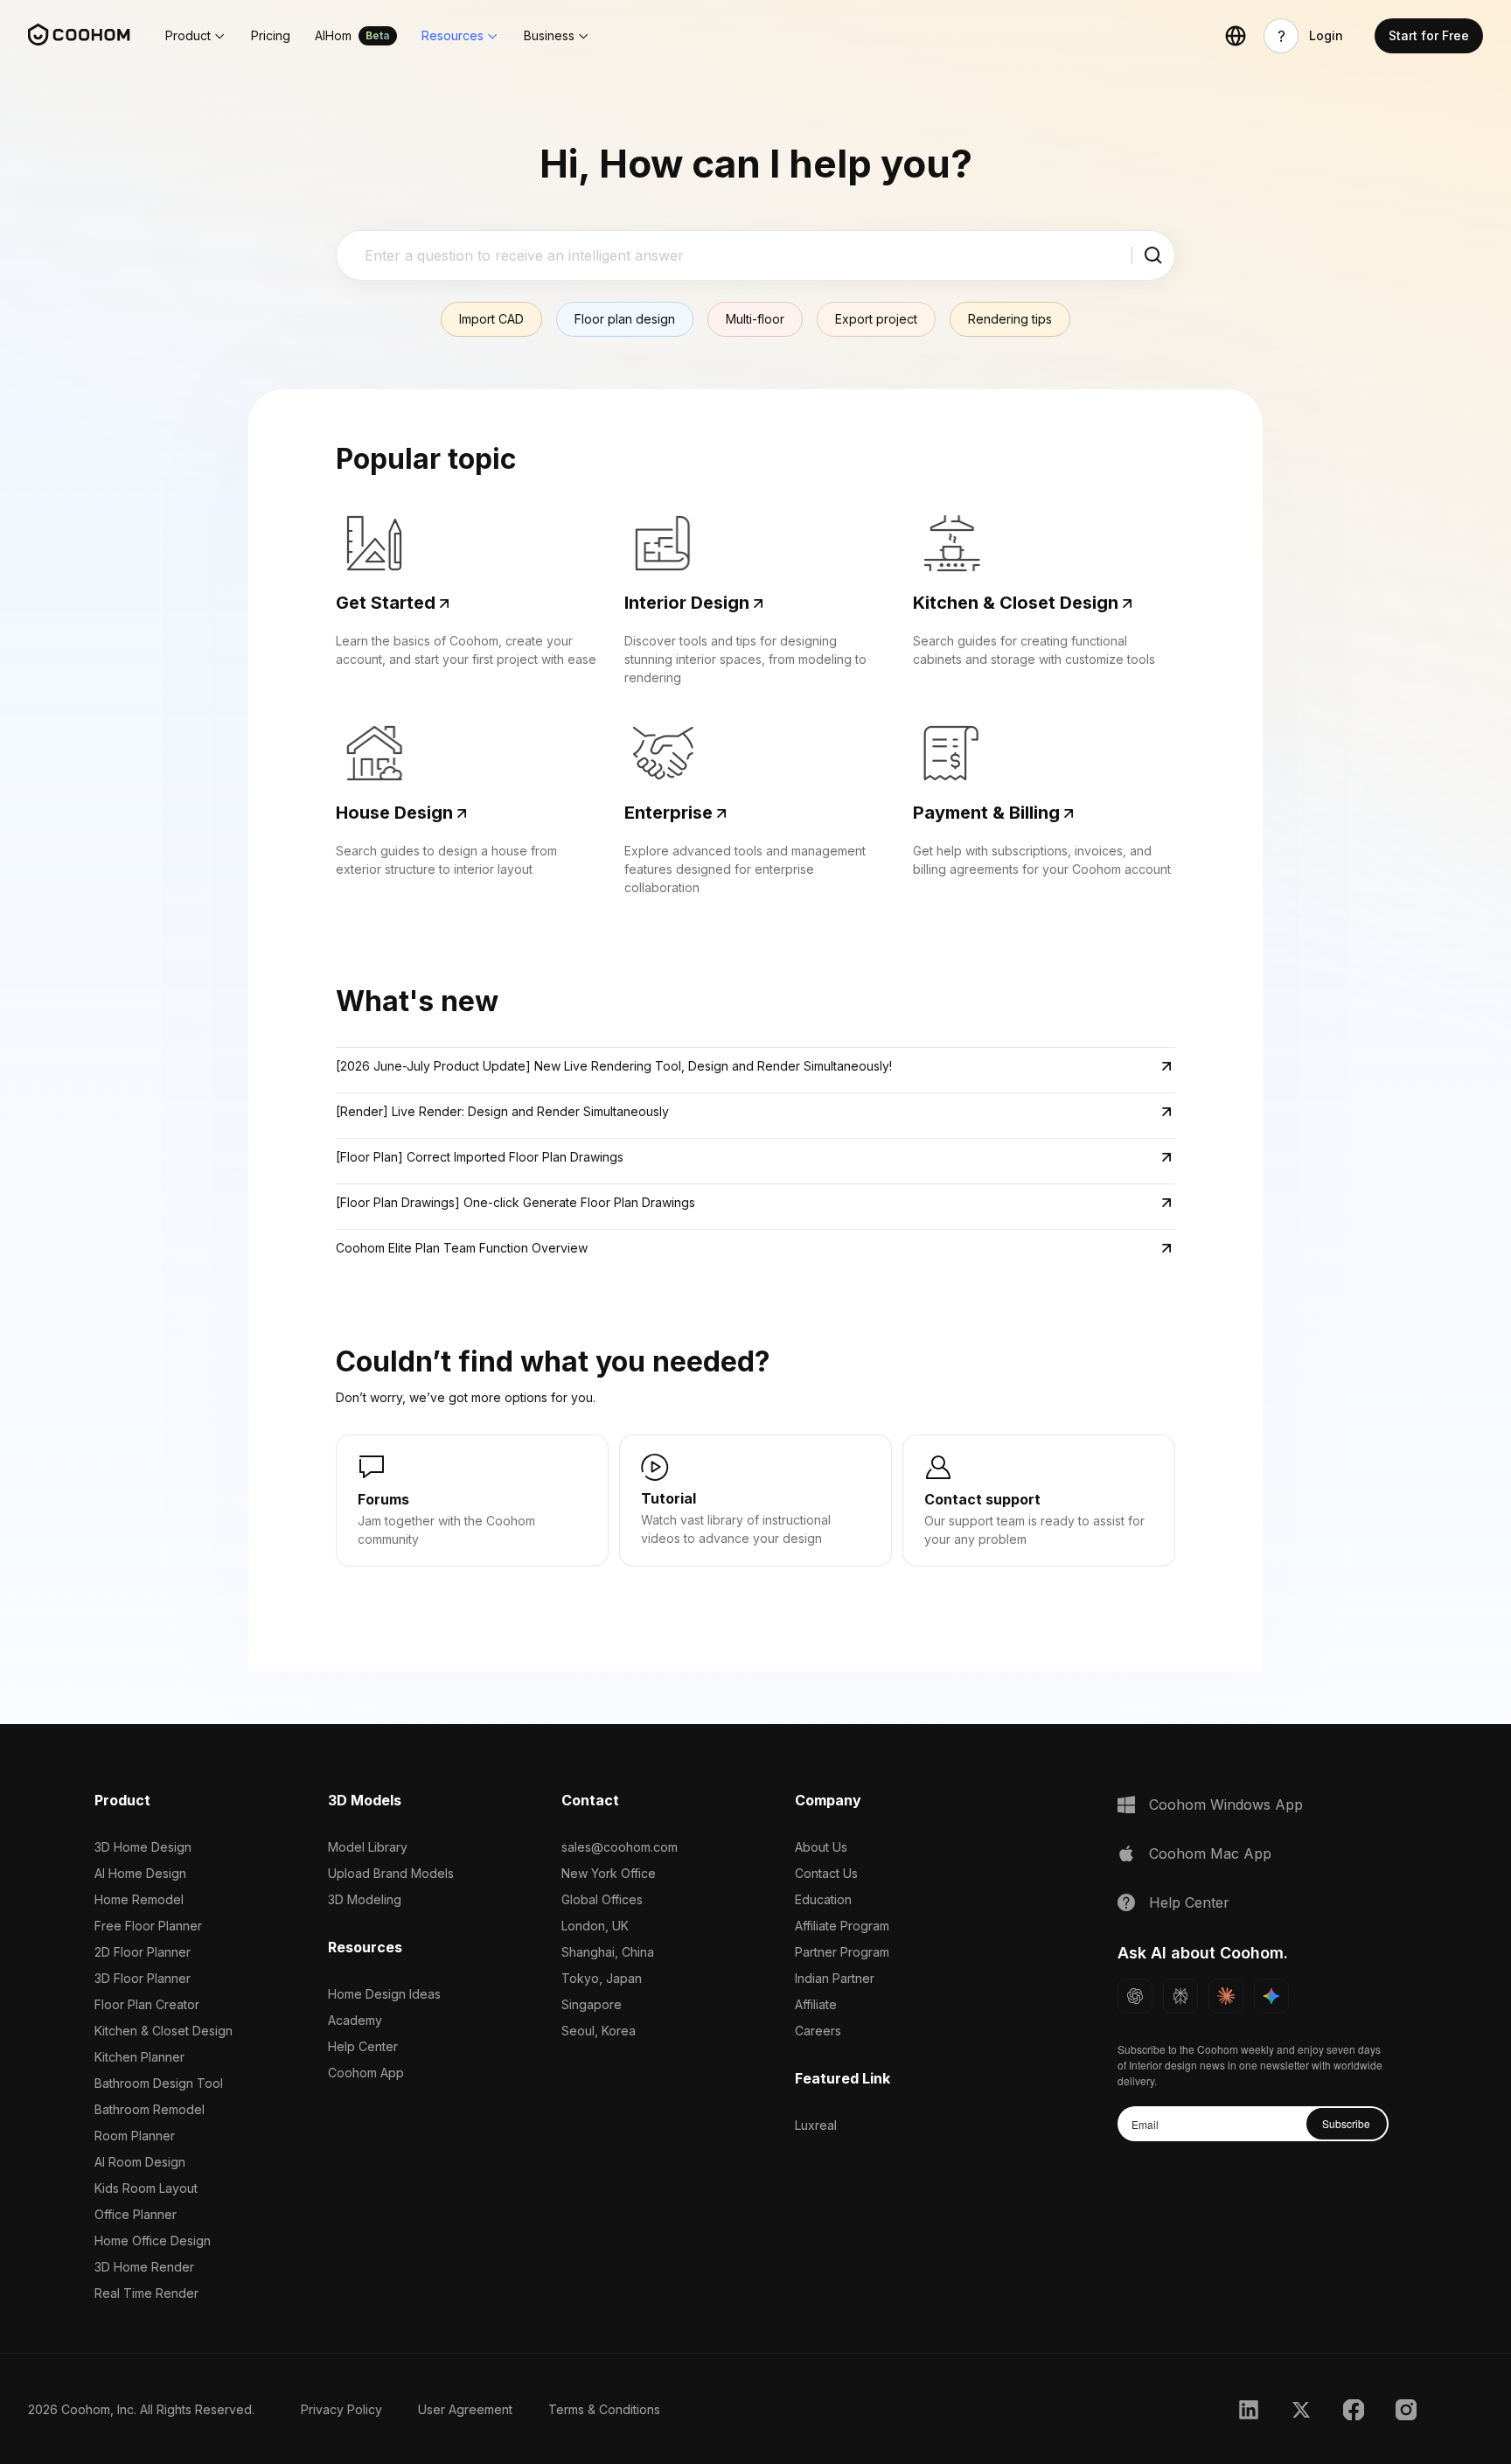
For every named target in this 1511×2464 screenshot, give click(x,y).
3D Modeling (365, 1899)
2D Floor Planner (143, 1952)
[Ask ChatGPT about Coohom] (1135, 1996)
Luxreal (816, 2125)
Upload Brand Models (391, 1873)
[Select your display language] (1236, 36)
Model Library (368, 1847)
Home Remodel (139, 1899)
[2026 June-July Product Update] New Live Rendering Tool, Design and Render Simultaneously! (614, 1066)
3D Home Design (143, 1847)
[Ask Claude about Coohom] (1226, 1996)
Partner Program (842, 1952)
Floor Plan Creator (147, 2004)
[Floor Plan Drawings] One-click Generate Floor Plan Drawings (515, 1202)
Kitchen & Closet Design (164, 2031)
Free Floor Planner (148, 1926)
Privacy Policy (341, 2409)
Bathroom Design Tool (159, 2083)
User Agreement (465, 2409)
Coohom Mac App (1210, 1853)
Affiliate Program (842, 1926)
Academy (355, 2020)
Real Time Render (146, 2293)
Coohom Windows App (1226, 1804)
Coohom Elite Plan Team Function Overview (462, 1248)
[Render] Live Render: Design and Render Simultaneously (502, 1111)
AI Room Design (140, 2162)
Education (823, 1899)
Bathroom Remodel (150, 2109)
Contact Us (826, 1873)
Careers (818, 2031)
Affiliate (816, 2004)
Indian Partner (835, 1978)
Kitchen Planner (139, 2057)
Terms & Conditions (604, 2409)
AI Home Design (140, 1873)
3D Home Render (144, 2267)
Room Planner (135, 2136)
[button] (196, 36)
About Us (821, 1847)
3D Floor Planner (143, 1978)
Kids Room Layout (146, 2188)
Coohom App (366, 2073)
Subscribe (1346, 2123)
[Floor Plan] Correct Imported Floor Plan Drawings (480, 1157)
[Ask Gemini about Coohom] (1271, 1996)
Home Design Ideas (384, 1994)
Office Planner (136, 2214)
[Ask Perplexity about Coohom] (1180, 1996)
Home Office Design (153, 2241)
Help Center (363, 2046)
